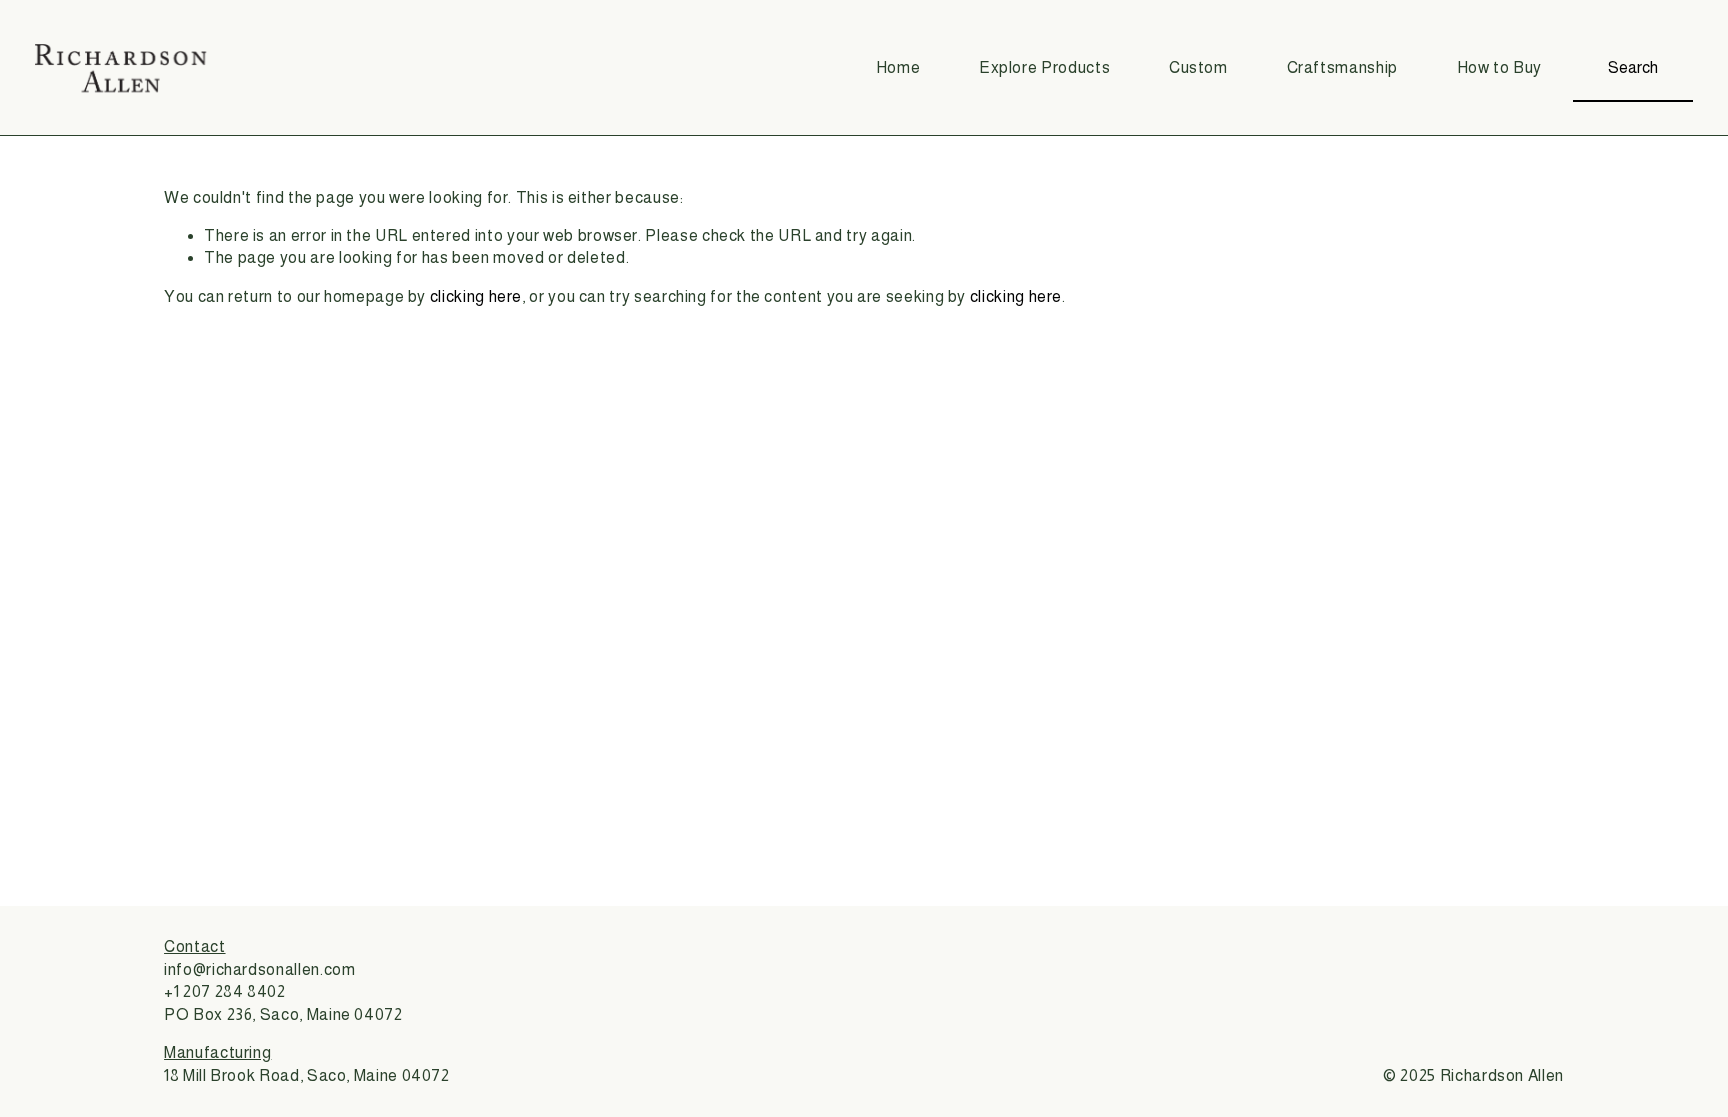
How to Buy (1499, 67)
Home (898, 67)
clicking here (476, 296)
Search (1633, 67)
